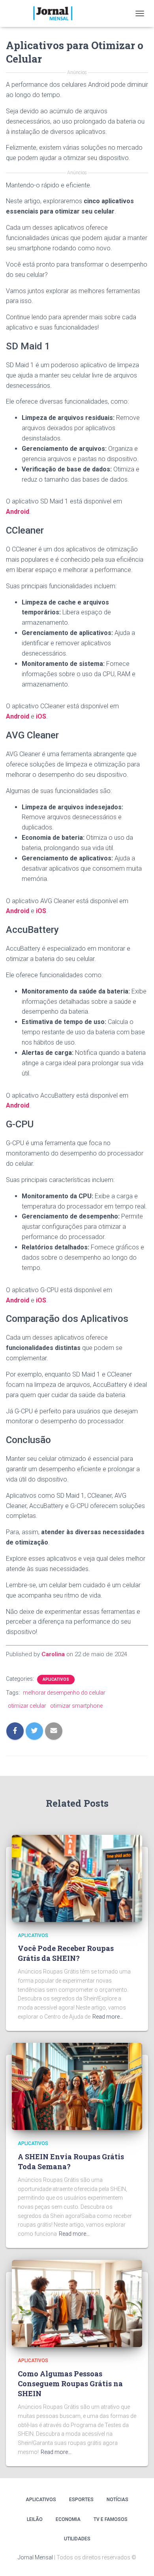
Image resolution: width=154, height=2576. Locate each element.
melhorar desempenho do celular (64, 1693)
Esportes (81, 2500)
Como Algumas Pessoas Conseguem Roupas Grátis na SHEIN (70, 2383)
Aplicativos (56, 1679)
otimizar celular (27, 1706)
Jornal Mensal (35, 2557)
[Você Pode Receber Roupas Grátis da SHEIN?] (77, 1878)
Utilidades (77, 2539)
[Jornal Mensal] (55, 13)
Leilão (35, 2519)
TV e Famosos (111, 2519)
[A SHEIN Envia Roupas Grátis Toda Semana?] (77, 2086)
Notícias (117, 2500)
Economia (68, 2519)
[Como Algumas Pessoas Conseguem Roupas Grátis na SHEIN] (77, 2303)
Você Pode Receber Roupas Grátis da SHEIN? (66, 1953)
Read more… (108, 2017)
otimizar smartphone (76, 1706)
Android (18, 512)
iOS (41, 716)
